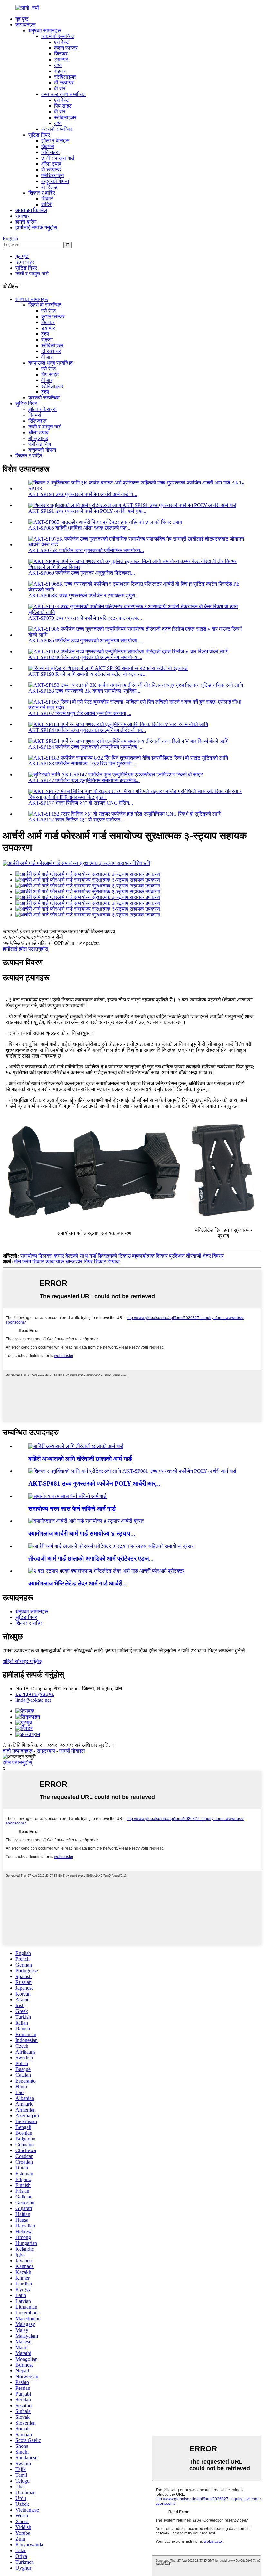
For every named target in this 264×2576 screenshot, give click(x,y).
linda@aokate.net (33, 1700)
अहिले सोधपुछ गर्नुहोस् (23, 1661)
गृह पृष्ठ (22, 19)
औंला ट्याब (51, 164)
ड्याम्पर (61, 59)
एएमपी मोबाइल (72, 1751)
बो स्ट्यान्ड (51, 170)
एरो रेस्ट (61, 42)
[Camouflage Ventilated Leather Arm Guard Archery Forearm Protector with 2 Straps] (106, 1571)
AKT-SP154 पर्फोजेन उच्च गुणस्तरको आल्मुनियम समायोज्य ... (85, 747)
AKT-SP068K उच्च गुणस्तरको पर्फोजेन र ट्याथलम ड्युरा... (84, 595)
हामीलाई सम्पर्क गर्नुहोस (36, 228)
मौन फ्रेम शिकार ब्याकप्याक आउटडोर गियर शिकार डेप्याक (67, 1262)
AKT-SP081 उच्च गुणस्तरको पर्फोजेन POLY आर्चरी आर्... (94, 1484)
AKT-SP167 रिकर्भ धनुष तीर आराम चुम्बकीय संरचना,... (80, 713)
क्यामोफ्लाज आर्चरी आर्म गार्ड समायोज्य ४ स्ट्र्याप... (82, 1533)
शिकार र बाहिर (42, 193)
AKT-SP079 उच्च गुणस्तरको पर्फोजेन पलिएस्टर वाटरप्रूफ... (85, 618)
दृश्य (58, 65)
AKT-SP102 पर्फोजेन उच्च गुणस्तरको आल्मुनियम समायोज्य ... (85, 657)
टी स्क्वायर (64, 83)
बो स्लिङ (49, 187)
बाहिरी (47, 204)
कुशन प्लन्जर (66, 48)
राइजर (60, 71)
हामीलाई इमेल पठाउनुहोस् (25, 949)
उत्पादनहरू (26, 25)
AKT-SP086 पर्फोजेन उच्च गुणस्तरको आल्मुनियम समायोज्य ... (85, 641)
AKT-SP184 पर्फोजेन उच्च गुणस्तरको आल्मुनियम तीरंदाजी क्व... (87, 730)
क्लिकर (61, 54)
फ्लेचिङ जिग (52, 175)
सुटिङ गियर (39, 135)
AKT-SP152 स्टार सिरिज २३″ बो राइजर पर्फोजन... (76, 820)
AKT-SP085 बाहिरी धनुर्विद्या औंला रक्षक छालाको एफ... (79, 528)
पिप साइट (63, 106)
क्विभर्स (48, 146)
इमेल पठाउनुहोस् (17, 1762)
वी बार (60, 88)
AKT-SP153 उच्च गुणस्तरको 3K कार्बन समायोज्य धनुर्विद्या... (84, 691)
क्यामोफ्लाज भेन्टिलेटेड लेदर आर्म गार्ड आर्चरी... (78, 1583)
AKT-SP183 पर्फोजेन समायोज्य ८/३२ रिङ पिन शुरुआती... (82, 764)
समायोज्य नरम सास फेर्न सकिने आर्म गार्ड (72, 1509)
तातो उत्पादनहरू (18, 1751)
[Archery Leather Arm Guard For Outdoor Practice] (76, 1446)
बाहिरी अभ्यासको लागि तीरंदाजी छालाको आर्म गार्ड (80, 1459)
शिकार (47, 199)
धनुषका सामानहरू (45, 30)
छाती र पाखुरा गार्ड (58, 158)
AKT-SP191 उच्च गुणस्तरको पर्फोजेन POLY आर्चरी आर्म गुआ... (87, 511)
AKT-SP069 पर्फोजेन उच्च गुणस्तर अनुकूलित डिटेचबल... (82, 573)
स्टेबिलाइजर (65, 77)
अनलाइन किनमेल (31, 210)
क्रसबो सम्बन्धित (57, 129)
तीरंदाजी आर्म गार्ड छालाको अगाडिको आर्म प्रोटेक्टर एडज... (91, 1559)
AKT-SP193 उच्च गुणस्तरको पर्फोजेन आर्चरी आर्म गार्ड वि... (83, 494)
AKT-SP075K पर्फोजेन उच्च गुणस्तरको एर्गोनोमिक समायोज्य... (86, 550)
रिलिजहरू (50, 152)
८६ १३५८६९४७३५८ (35, 1694)
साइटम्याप (46, 1751)
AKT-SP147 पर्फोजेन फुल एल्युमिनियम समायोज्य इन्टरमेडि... (84, 780)
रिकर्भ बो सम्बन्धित (58, 36)
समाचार (23, 216)
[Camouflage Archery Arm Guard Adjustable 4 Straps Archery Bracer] (86, 1521)
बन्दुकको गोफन (55, 181)
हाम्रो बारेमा (26, 222)
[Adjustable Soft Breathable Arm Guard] (67, 1496)
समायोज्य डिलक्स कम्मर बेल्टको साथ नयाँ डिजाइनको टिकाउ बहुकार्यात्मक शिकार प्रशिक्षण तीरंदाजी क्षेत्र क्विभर (122, 1256)
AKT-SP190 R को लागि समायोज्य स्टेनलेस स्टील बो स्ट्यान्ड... (87, 674)
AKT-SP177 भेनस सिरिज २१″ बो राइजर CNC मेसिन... (81, 803)
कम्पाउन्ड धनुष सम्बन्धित (63, 94)
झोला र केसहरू (55, 141)
